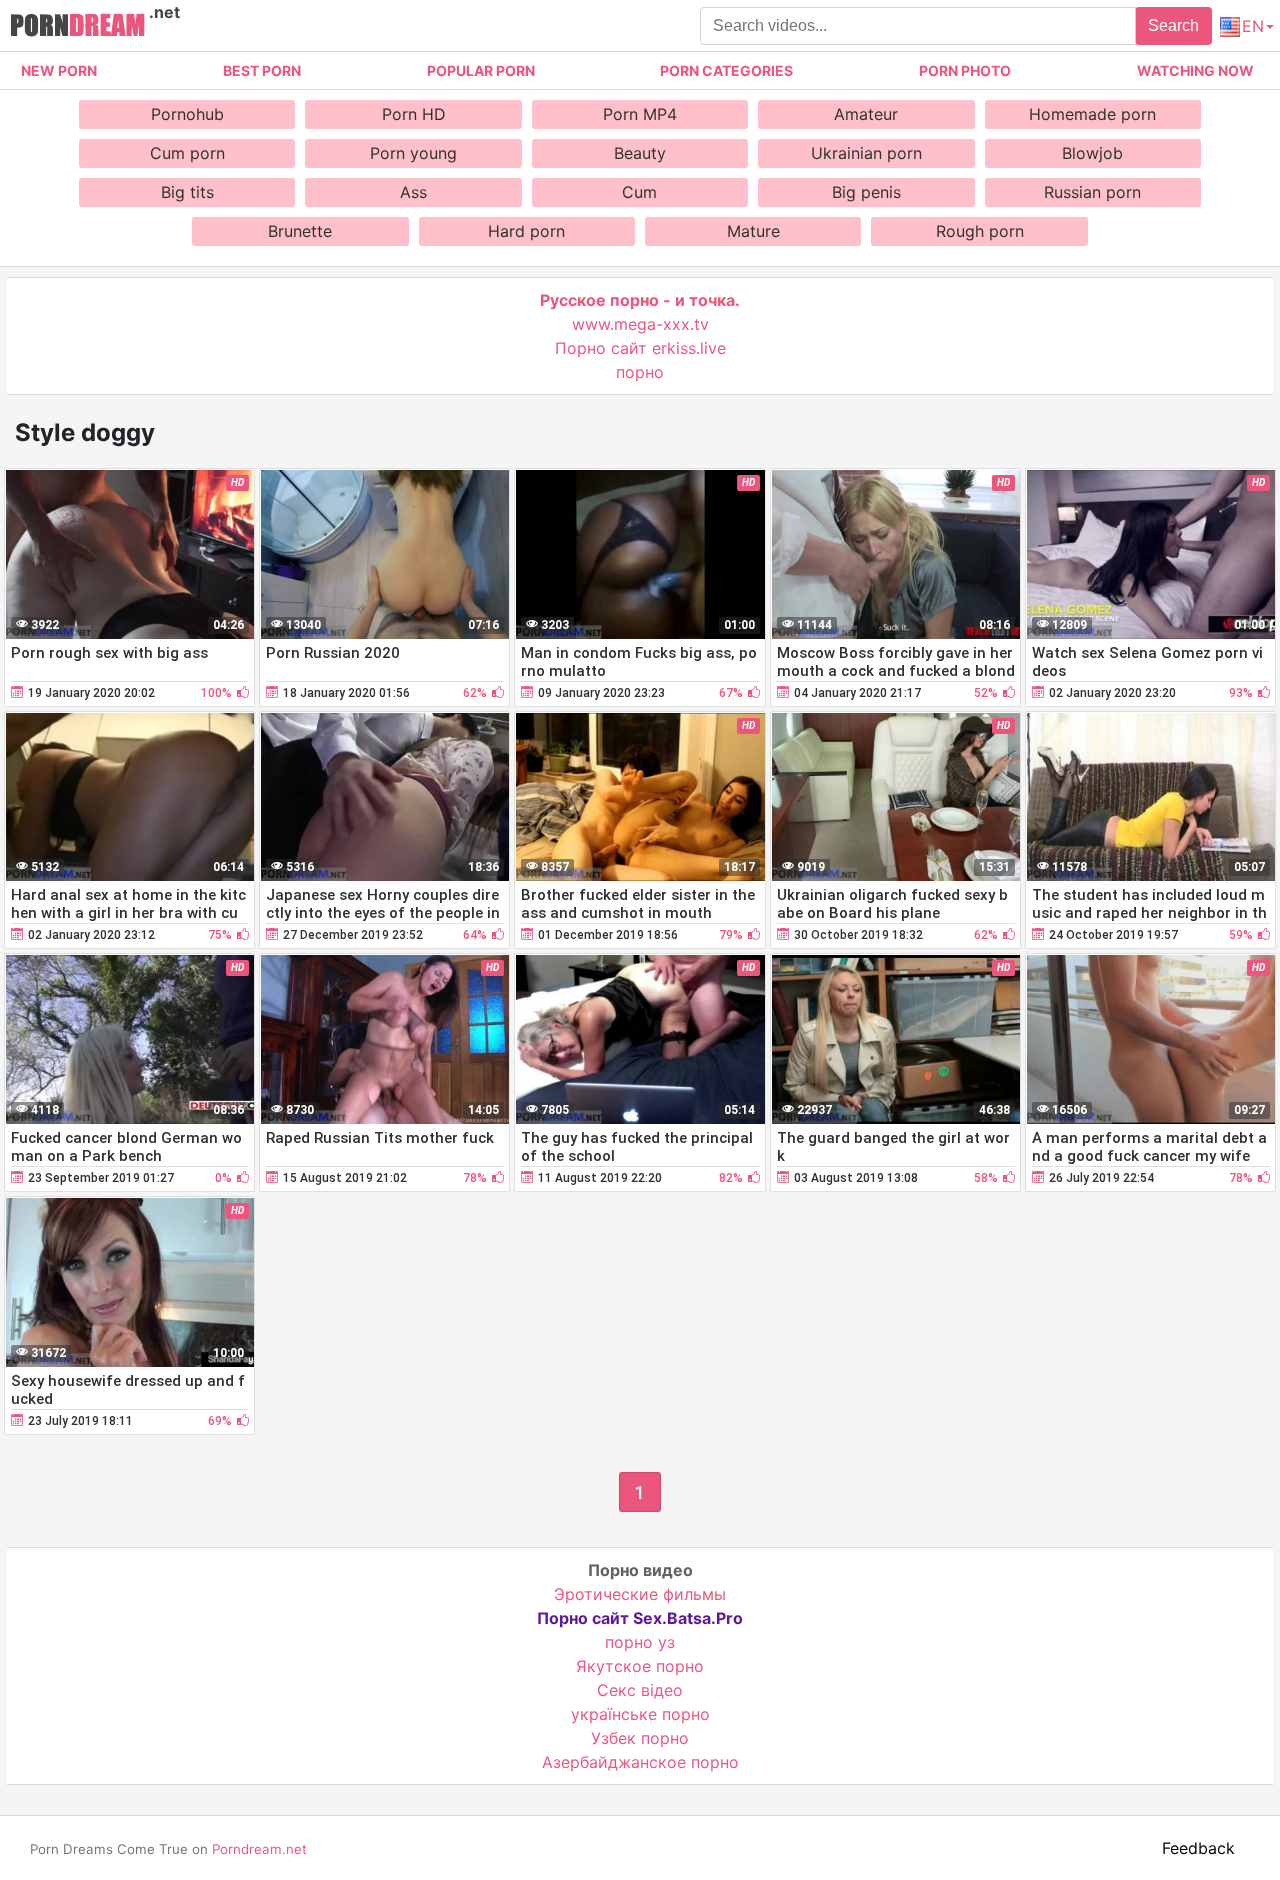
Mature (753, 231)
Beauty (640, 153)
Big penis (866, 192)
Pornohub (187, 114)
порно (640, 372)
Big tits (187, 192)
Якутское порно (640, 1666)
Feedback (1198, 1848)
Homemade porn (1092, 114)
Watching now (1195, 70)
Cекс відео (640, 1690)
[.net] (77, 28)
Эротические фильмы (640, 1594)
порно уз (640, 1642)
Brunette (300, 231)
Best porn (262, 70)
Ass (413, 192)
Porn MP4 (640, 114)
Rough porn (980, 231)
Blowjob (1092, 153)
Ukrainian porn (866, 153)
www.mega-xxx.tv (640, 324)
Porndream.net (259, 1849)
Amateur (866, 114)
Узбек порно (640, 1738)
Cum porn (187, 153)
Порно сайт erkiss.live (640, 348)
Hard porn (526, 231)
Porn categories (726, 70)
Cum (639, 192)
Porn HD (414, 114)
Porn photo (965, 70)
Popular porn (481, 70)
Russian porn (1092, 192)
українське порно (640, 1714)
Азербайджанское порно (640, 1762)
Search (1173, 25)
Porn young (413, 153)
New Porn (59, 70)
